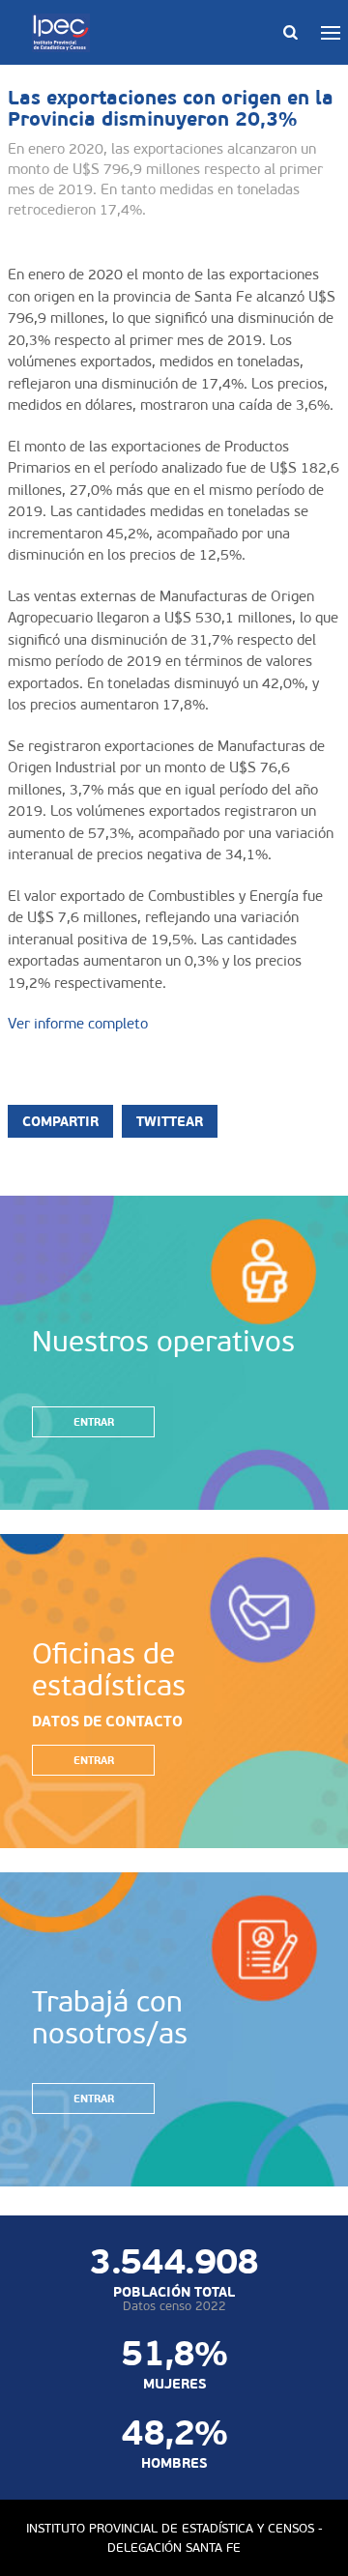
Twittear (170, 1121)
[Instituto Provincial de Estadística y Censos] (65, 33)
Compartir (60, 1121)
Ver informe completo (78, 1024)
